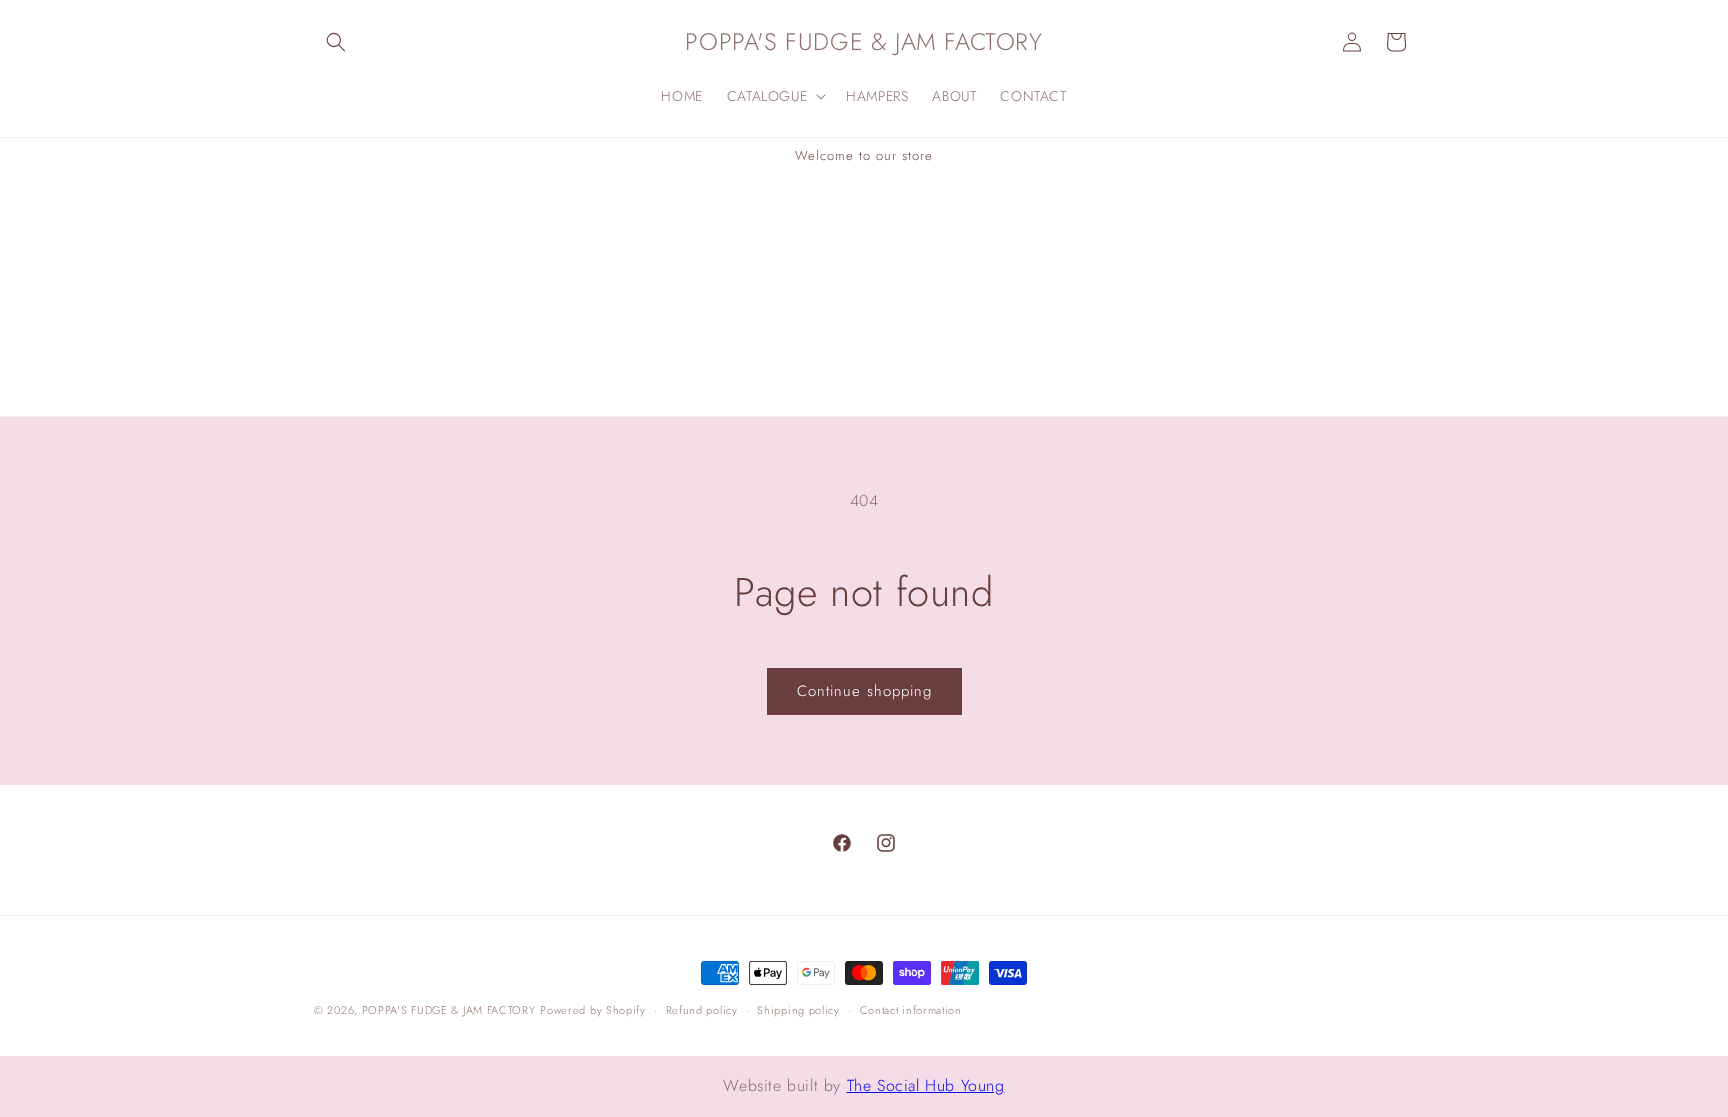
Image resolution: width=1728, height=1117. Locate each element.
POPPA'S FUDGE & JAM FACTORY (449, 1010)
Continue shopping (864, 691)
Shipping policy (798, 1010)
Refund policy (702, 1010)
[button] (336, 42)
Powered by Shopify (593, 1010)
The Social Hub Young (926, 1085)
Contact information (911, 1010)
